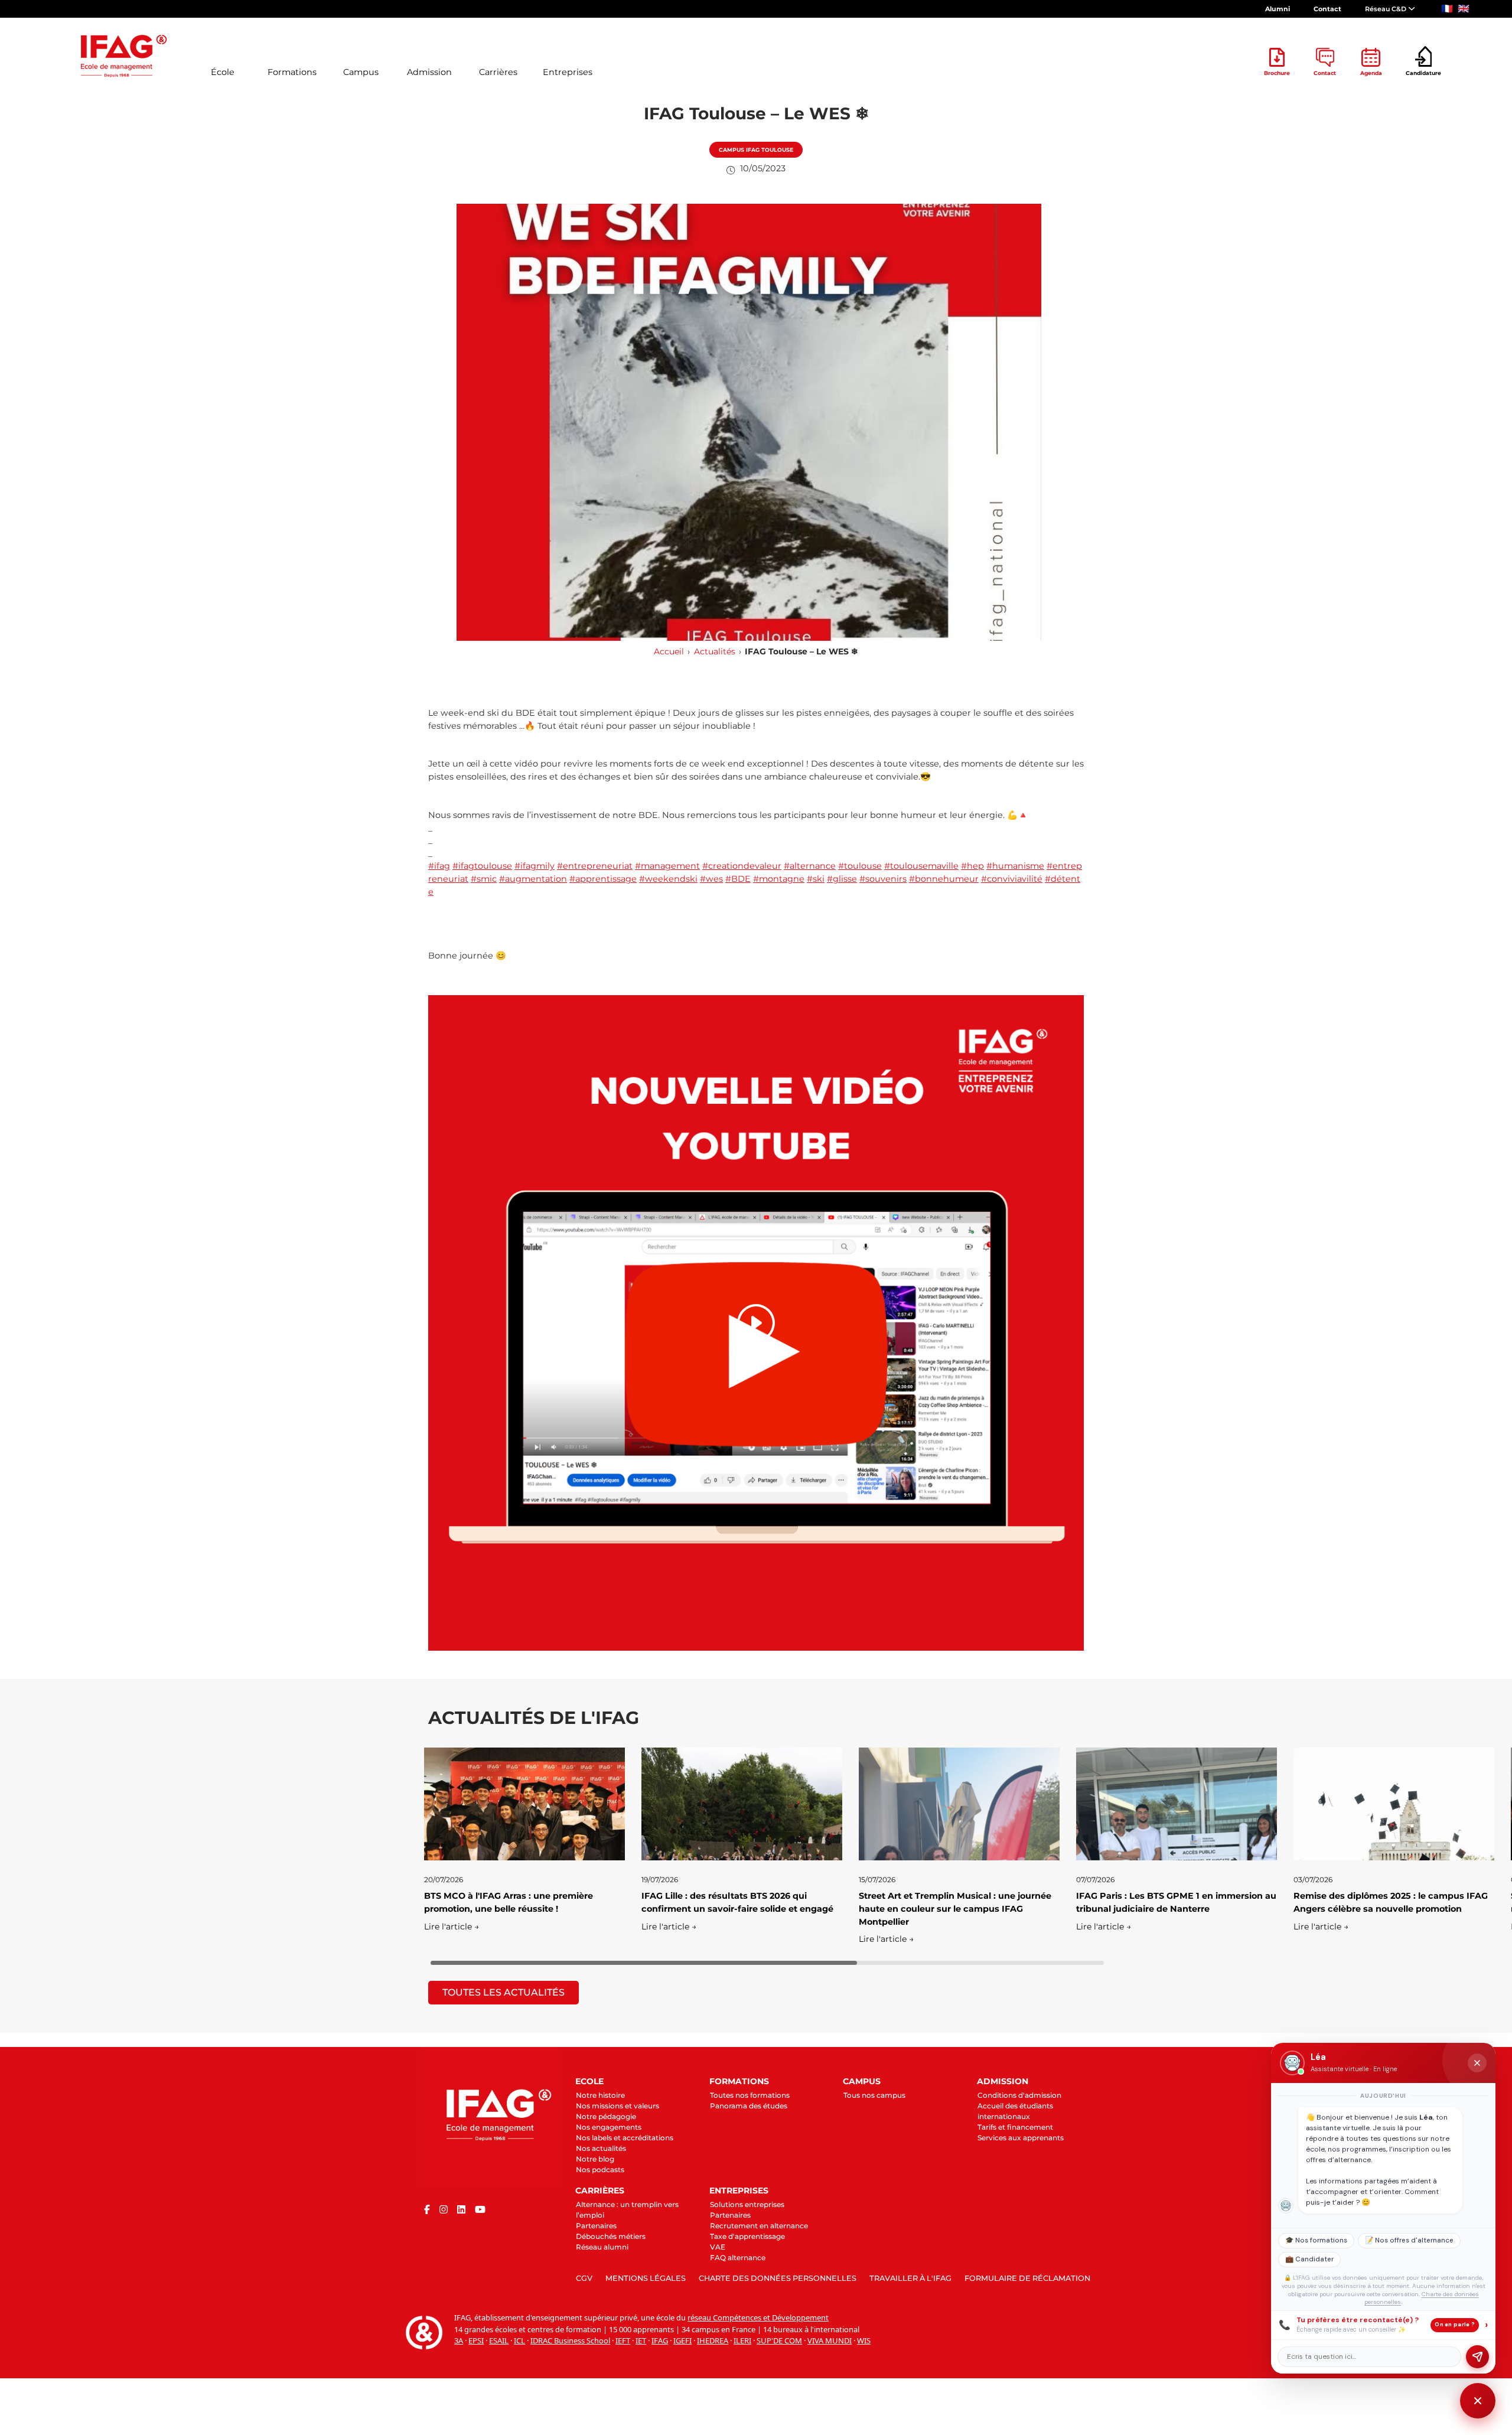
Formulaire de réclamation (1027, 2278)
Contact (1327, 9)
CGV (584, 2278)
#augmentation (533, 879)
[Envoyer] (1477, 2357)
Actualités (715, 651)
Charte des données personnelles (778, 2278)
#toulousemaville (921, 866)
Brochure (1277, 73)
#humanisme (1015, 866)
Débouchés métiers (611, 2236)
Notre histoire (600, 2095)
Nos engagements (609, 2127)
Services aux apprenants (1021, 2138)
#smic (484, 879)
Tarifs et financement (1015, 2127)
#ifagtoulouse (482, 866)
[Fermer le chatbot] (1477, 2063)
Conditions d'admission (1019, 2095)
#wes (711, 879)
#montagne (779, 879)
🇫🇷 (1447, 9)
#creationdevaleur (742, 866)
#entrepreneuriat (595, 866)
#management (667, 866)
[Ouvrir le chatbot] (1478, 2401)
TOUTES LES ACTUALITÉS (504, 1992)
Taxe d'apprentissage (747, 2236)
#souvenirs (883, 879)
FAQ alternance (738, 2258)
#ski (816, 879)
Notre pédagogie (606, 2116)
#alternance (810, 866)
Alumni (1278, 9)
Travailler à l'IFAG (910, 2278)
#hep (972, 866)
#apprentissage (603, 879)
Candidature (1423, 73)
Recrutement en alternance (759, 2226)
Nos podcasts (600, 2170)
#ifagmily (535, 866)
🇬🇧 (1464, 9)
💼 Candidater (1309, 2259)
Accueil (669, 651)
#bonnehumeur (944, 879)
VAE (718, 2247)
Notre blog (595, 2159)
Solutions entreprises (747, 2204)
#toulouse (860, 866)
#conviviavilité (1012, 879)
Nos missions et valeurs (617, 2106)
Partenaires (596, 2226)
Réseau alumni (602, 2247)
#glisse (842, 879)
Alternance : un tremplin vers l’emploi (627, 2210)
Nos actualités (601, 2148)
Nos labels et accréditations (625, 2138)
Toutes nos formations (750, 2095)
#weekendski (668, 879)
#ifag (439, 866)
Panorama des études (749, 2106)
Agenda (1371, 73)
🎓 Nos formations (1316, 2240)
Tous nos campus (874, 2095)
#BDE (738, 879)
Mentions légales (646, 2278)
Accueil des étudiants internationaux (1015, 2111)
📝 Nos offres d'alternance (1409, 2240)
